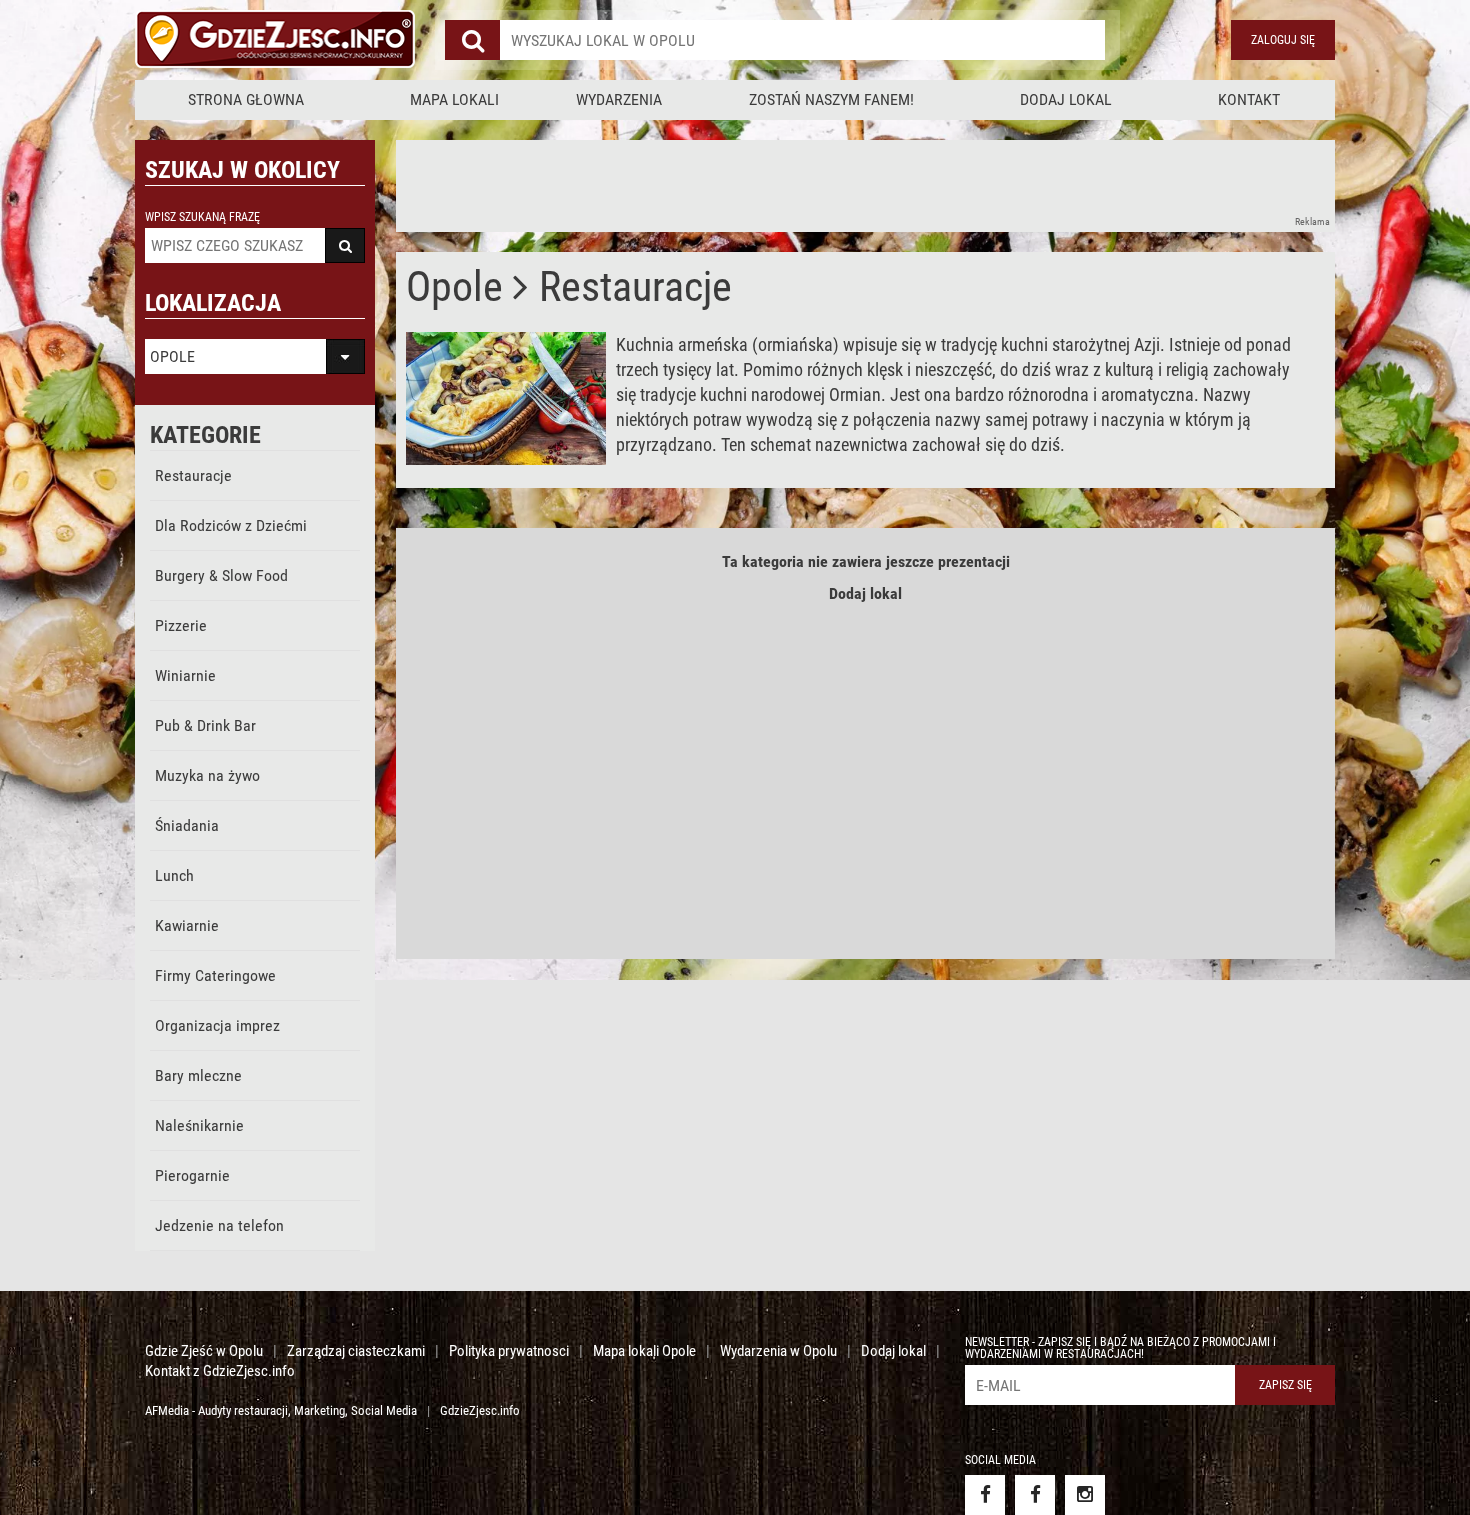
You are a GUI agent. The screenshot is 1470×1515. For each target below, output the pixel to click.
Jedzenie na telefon (219, 1225)
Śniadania (187, 825)
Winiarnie (185, 675)
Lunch (174, 875)
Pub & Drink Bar (205, 725)
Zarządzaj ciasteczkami (356, 1351)
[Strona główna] (275, 40)
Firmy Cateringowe (215, 975)
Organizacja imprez (217, 1025)
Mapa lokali (454, 99)
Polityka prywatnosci (509, 1351)
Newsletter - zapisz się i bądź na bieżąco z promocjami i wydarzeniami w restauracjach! (1120, 1348)
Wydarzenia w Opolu (778, 1351)
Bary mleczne (198, 1075)
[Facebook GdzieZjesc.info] (985, 1495)
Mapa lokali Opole (644, 1351)
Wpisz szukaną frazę (202, 217)
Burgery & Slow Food (221, 575)
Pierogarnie (192, 1175)
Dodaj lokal (1066, 99)
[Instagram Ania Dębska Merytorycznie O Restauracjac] (1085, 1495)
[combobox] (802, 40)
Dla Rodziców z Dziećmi (231, 525)
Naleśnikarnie (199, 1125)
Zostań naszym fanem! (831, 99)
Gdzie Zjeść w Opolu (204, 1351)
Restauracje (193, 475)
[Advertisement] (760, 185)
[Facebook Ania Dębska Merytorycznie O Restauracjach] (1035, 1495)
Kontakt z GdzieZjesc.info (220, 1371)
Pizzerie (181, 625)
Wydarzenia (619, 99)
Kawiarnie (187, 925)
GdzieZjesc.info (480, 1410)
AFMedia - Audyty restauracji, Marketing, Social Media (281, 1410)
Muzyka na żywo (207, 775)
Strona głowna (246, 99)
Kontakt (1249, 99)
